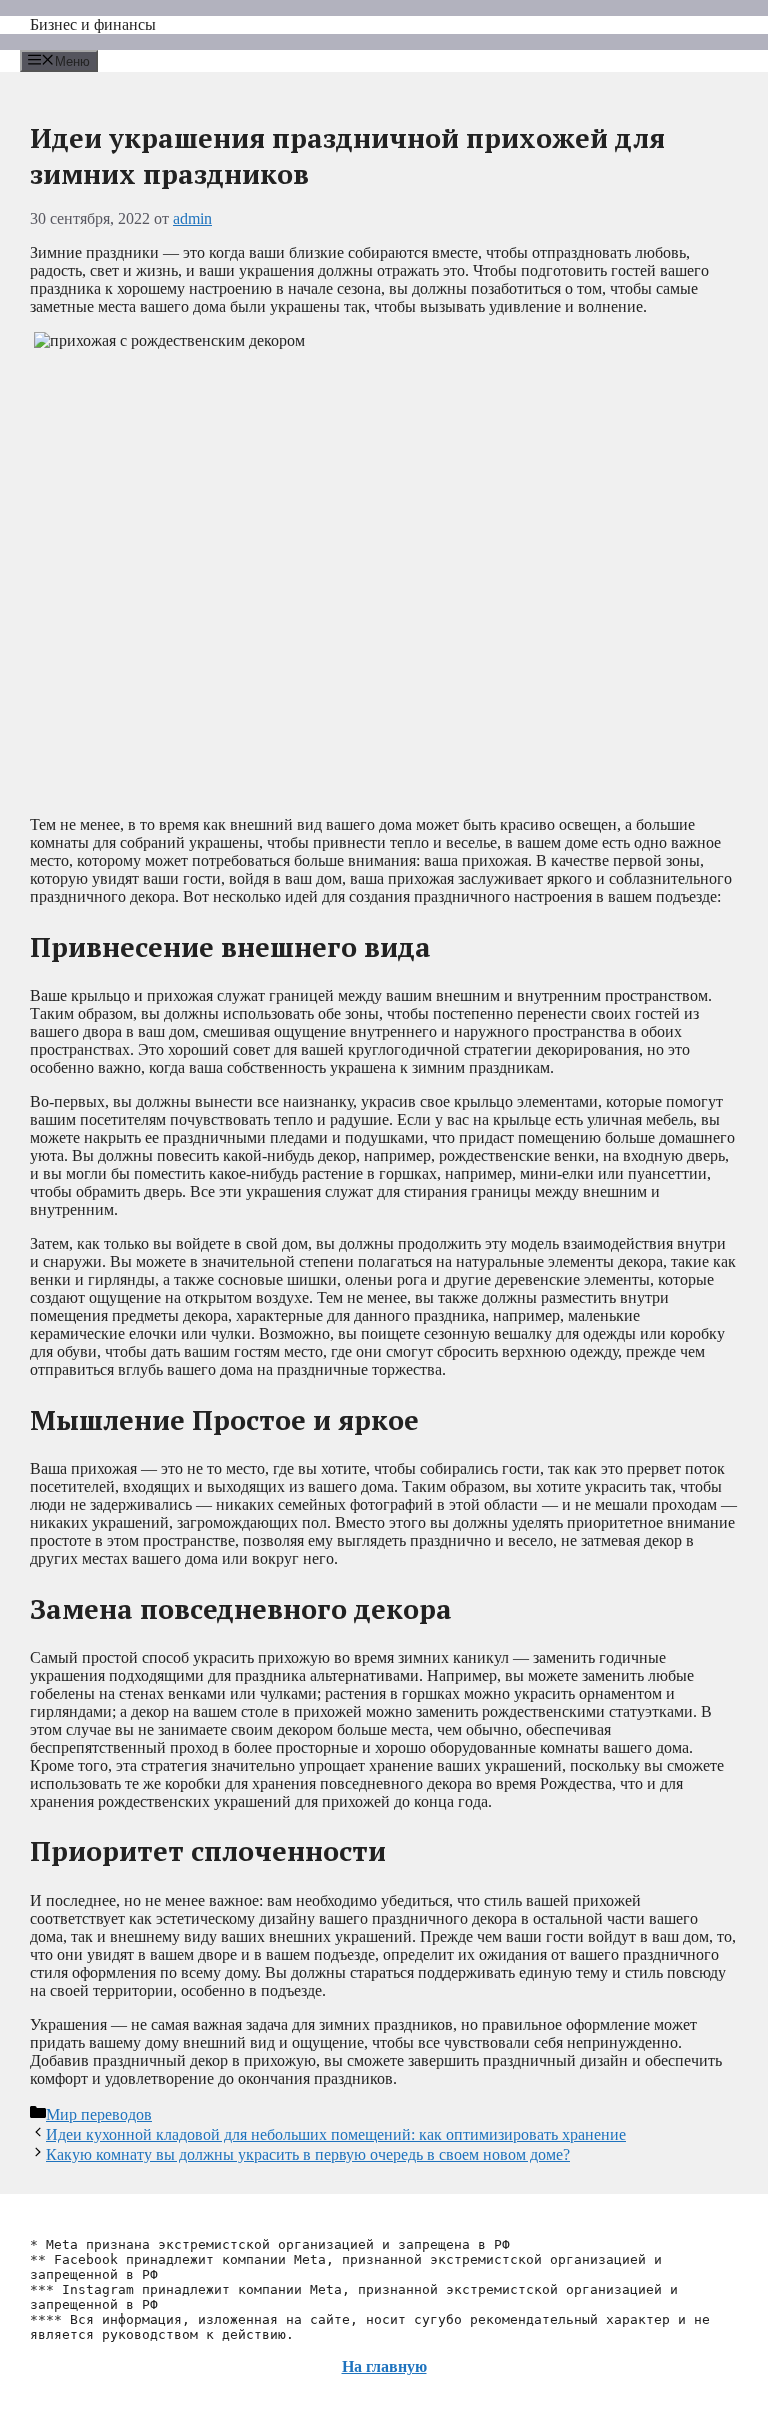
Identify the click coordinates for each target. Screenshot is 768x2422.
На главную (384, 2366)
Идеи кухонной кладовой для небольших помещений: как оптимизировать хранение (336, 2134)
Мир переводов (99, 2114)
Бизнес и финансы (93, 24)
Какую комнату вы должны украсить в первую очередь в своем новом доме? (308, 2154)
